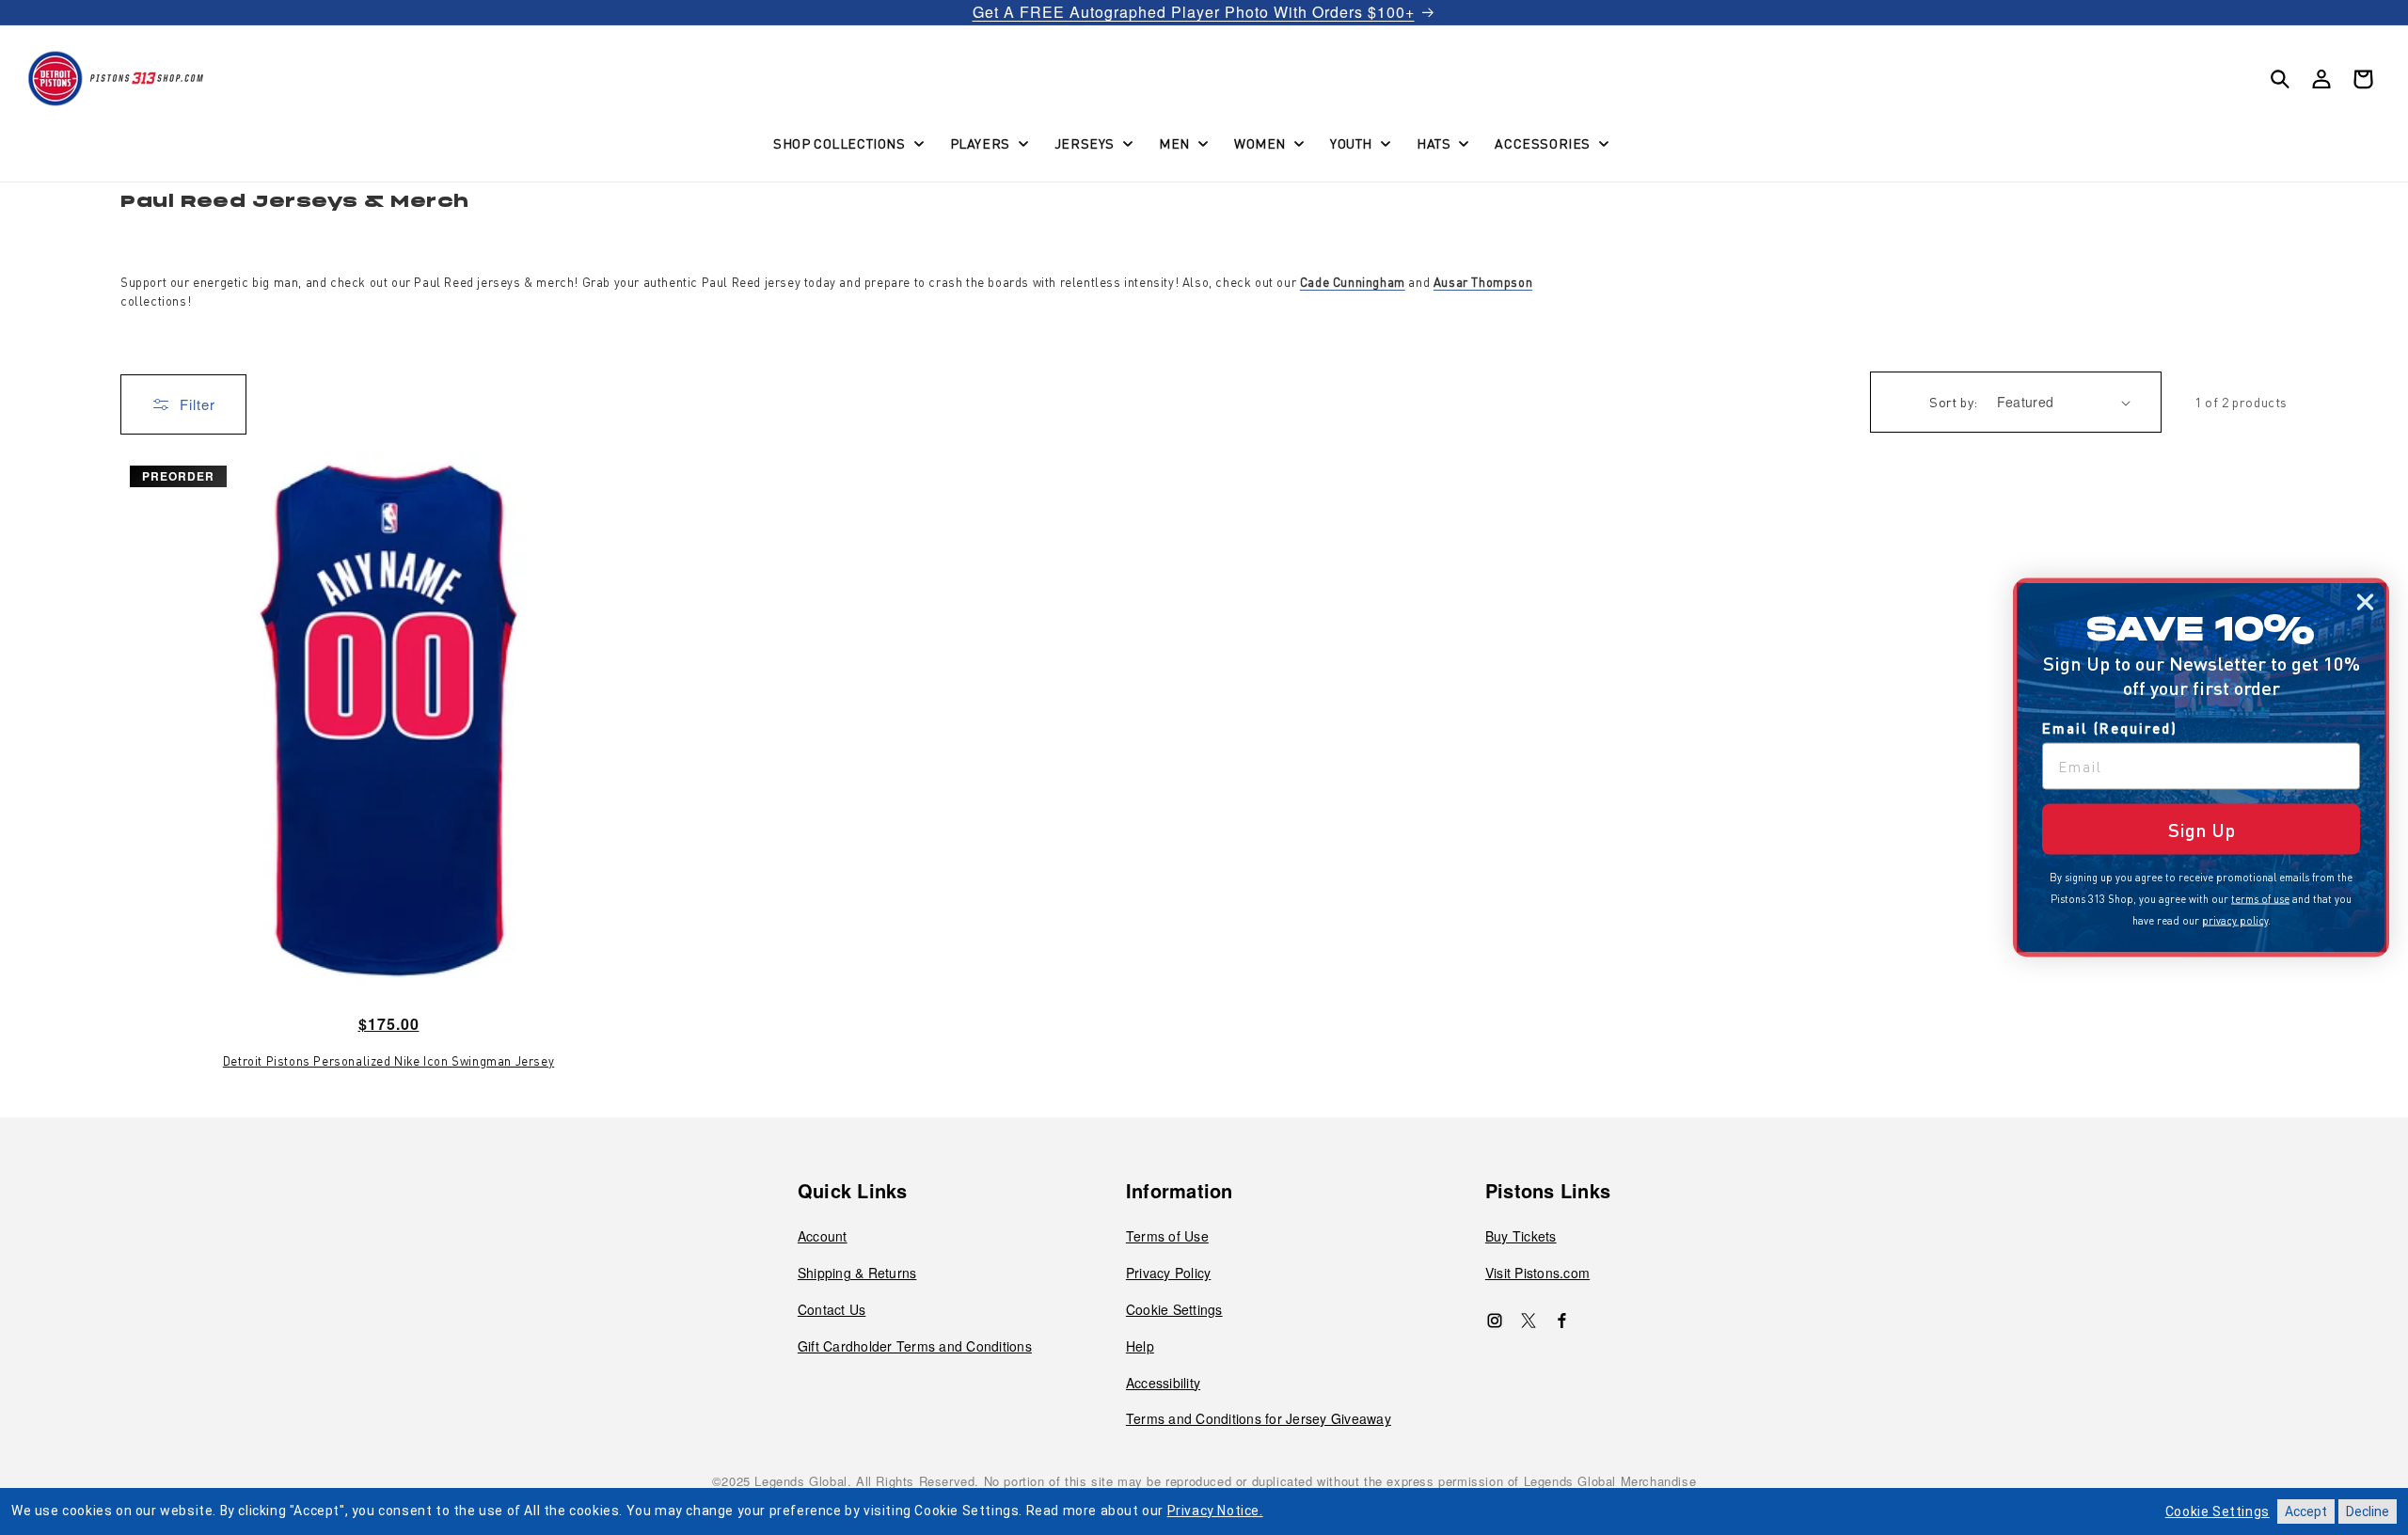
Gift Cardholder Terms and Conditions (915, 1346)
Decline (2368, 1511)
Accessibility (1163, 1383)
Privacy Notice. (1215, 1511)
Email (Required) (2110, 728)
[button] (847, 143)
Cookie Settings (1174, 1309)
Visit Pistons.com (1537, 1273)
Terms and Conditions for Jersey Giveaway (1259, 1418)
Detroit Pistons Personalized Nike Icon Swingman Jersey (388, 1061)
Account (823, 1236)
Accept (2306, 1511)
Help (1140, 1346)
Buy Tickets (1521, 1236)
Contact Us (832, 1309)
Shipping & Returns (857, 1273)
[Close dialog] (2365, 602)
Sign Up (2202, 830)
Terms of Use (1167, 1236)
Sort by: (1953, 402)
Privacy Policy (1169, 1273)
